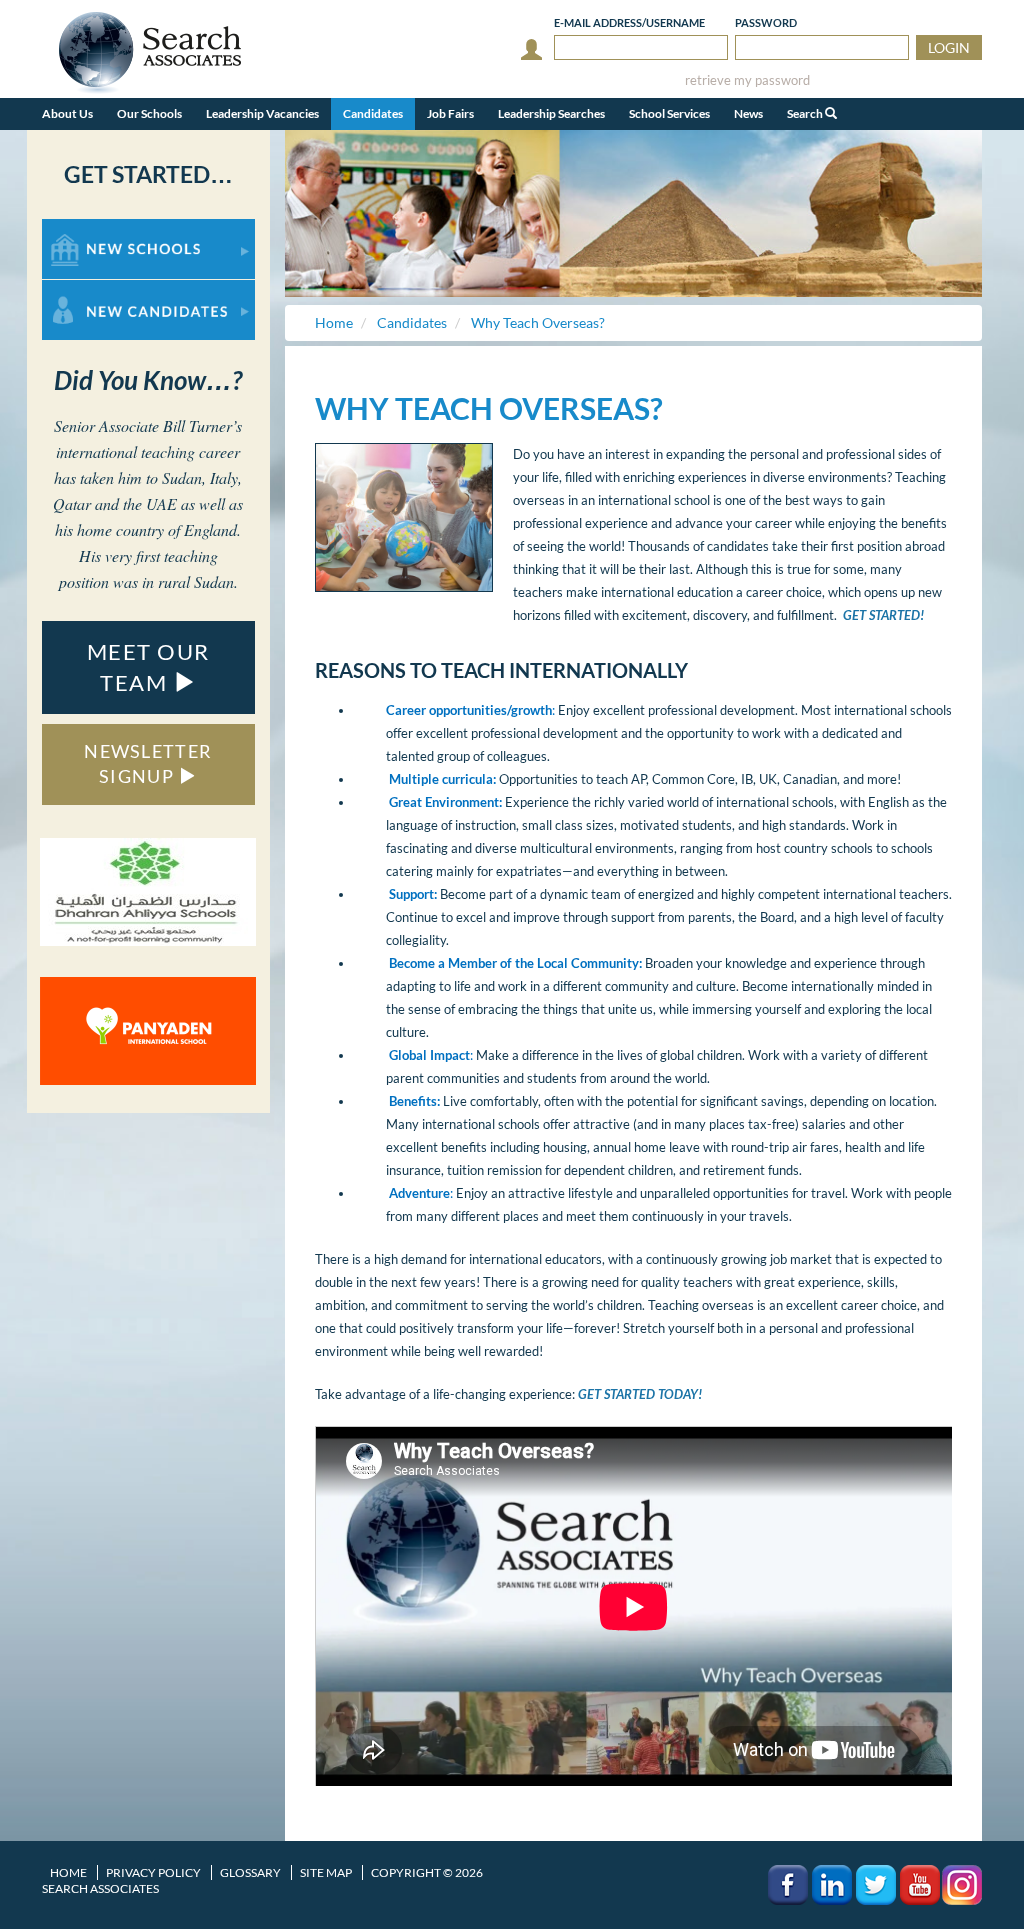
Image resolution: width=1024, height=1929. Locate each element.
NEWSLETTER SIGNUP (148, 764)
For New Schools (94, 228)
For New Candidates (105, 289)
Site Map (326, 1872)
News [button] (748, 113)
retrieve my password (747, 80)
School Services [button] (669, 113)
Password (766, 22)
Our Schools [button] (149, 113)
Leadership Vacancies (262, 113)
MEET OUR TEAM (148, 667)
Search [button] (806, 113)
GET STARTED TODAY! (640, 1394)
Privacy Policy (153, 1872)
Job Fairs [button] (450, 113)
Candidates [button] (373, 113)
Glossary (250, 1872)
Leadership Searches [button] (551, 113)
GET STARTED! (883, 615)
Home (68, 1872)
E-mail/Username (629, 22)
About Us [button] (67, 113)
